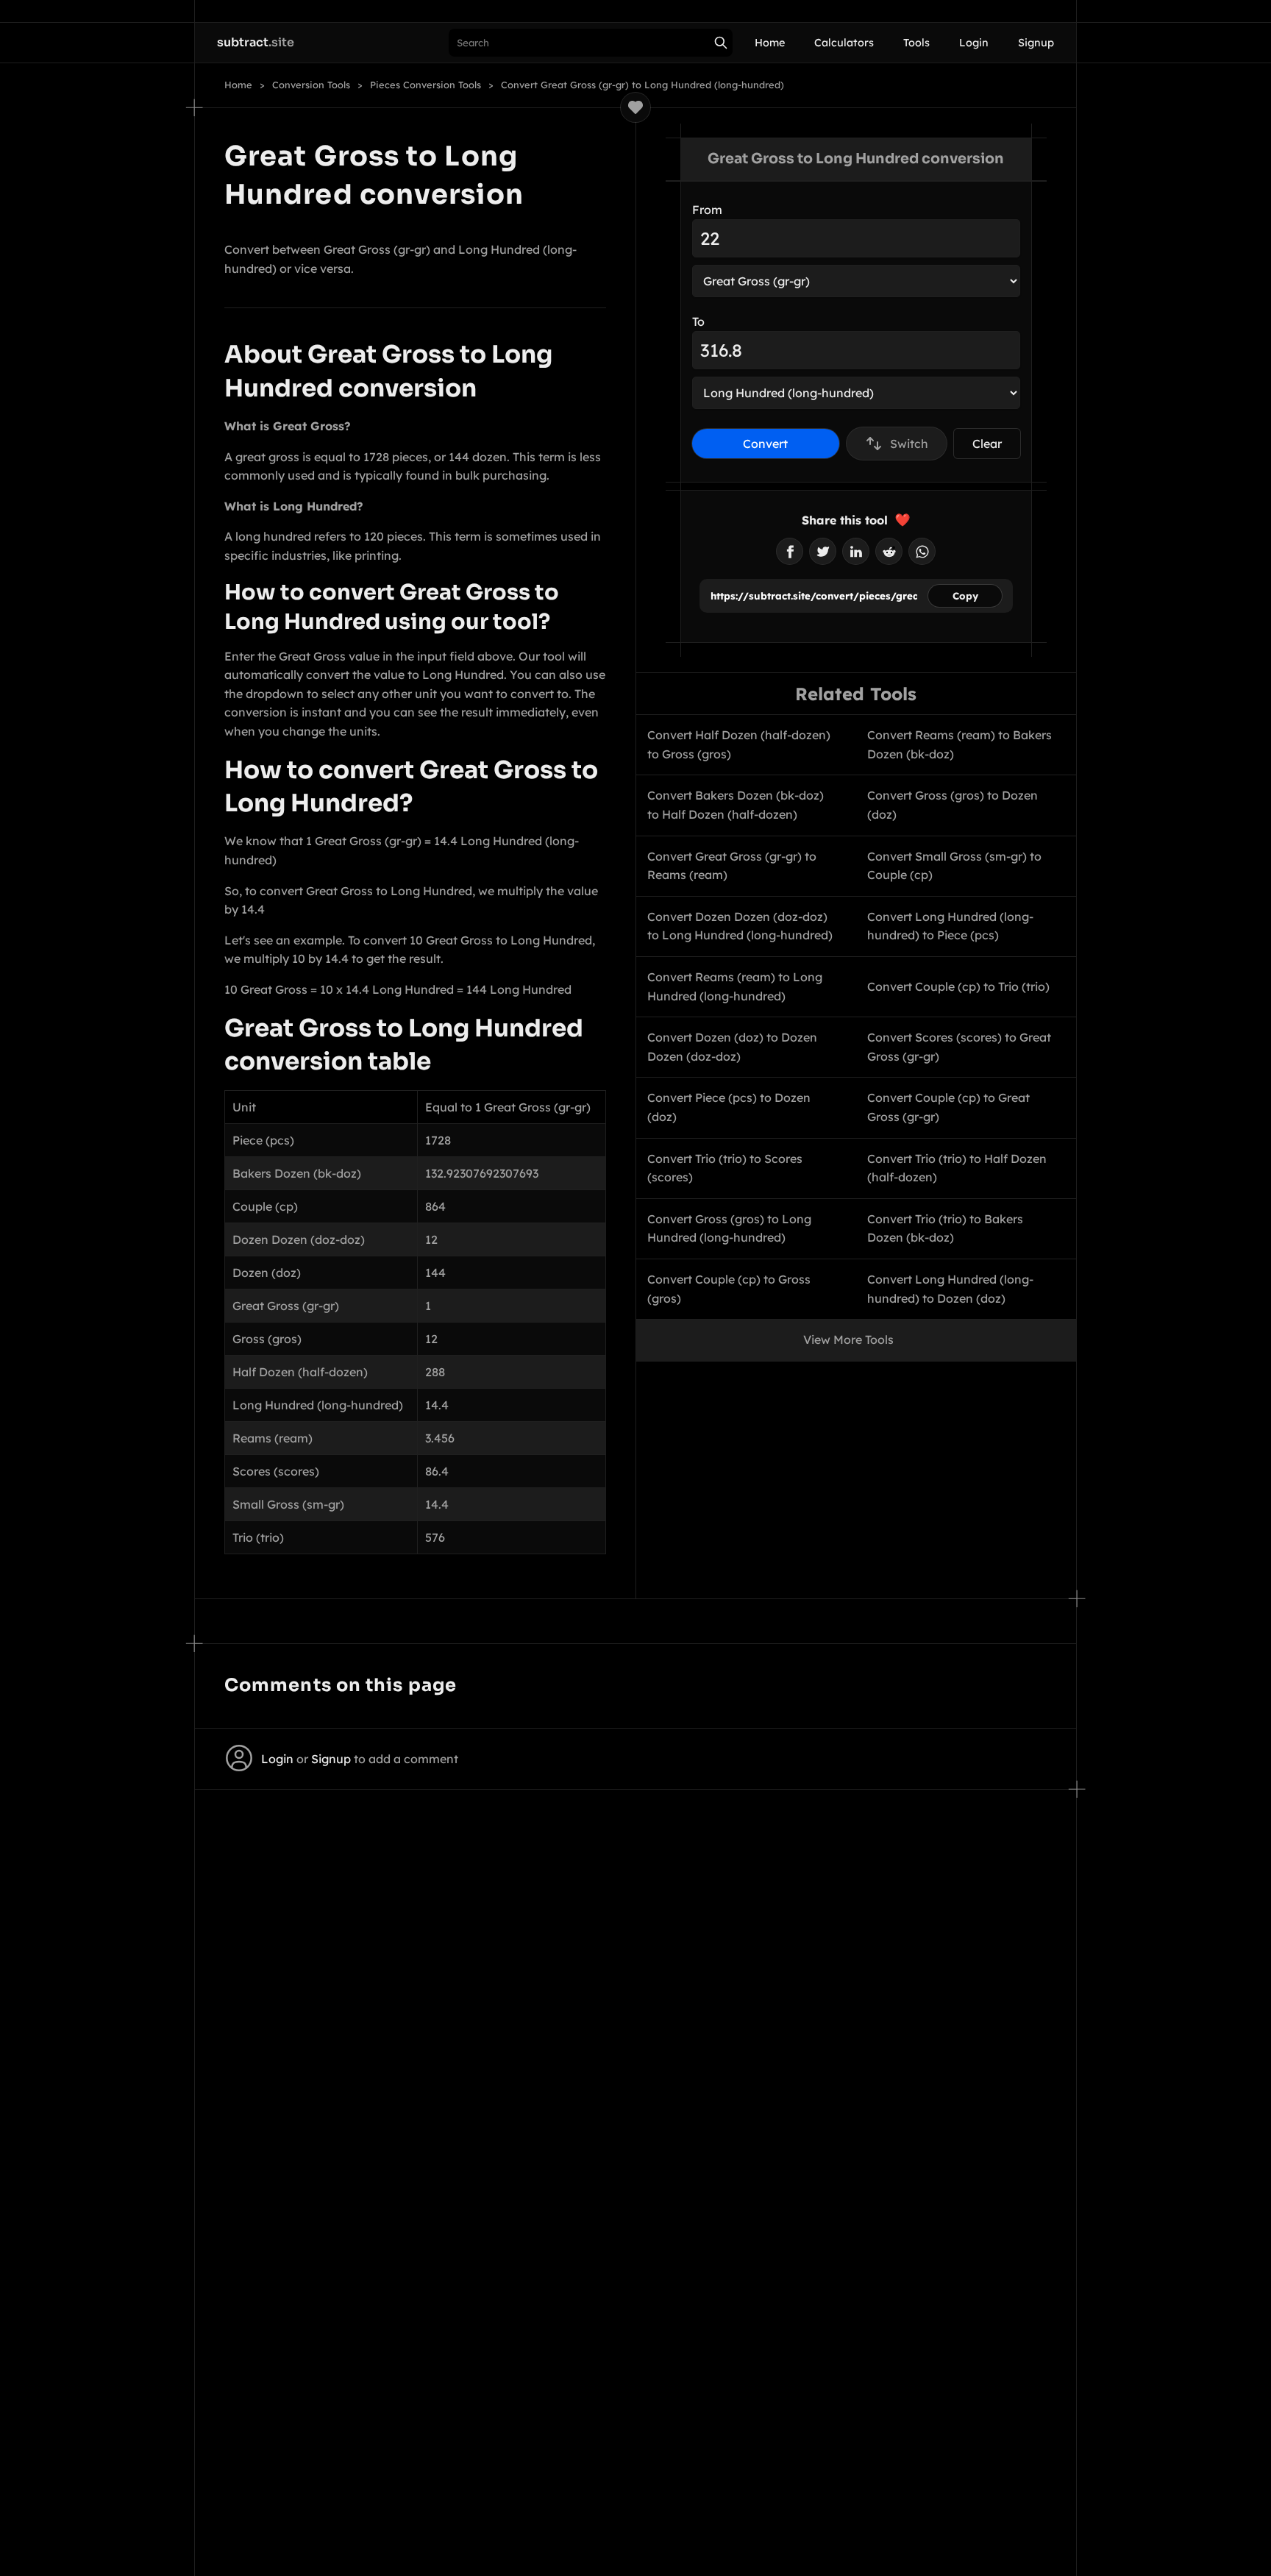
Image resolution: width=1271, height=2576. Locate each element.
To (698, 321)
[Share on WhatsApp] (922, 551)
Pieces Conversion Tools (426, 85)
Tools (916, 43)
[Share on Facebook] (790, 551)
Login (974, 43)
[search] (721, 43)
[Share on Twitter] (823, 551)
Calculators (844, 43)
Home (770, 43)
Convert (765, 444)
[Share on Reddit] (889, 551)
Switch (909, 444)
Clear (987, 444)
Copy (965, 596)
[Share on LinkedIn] (856, 551)
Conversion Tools (311, 85)
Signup (1036, 43)
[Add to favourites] (635, 107)
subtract (256, 42)
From (707, 210)
